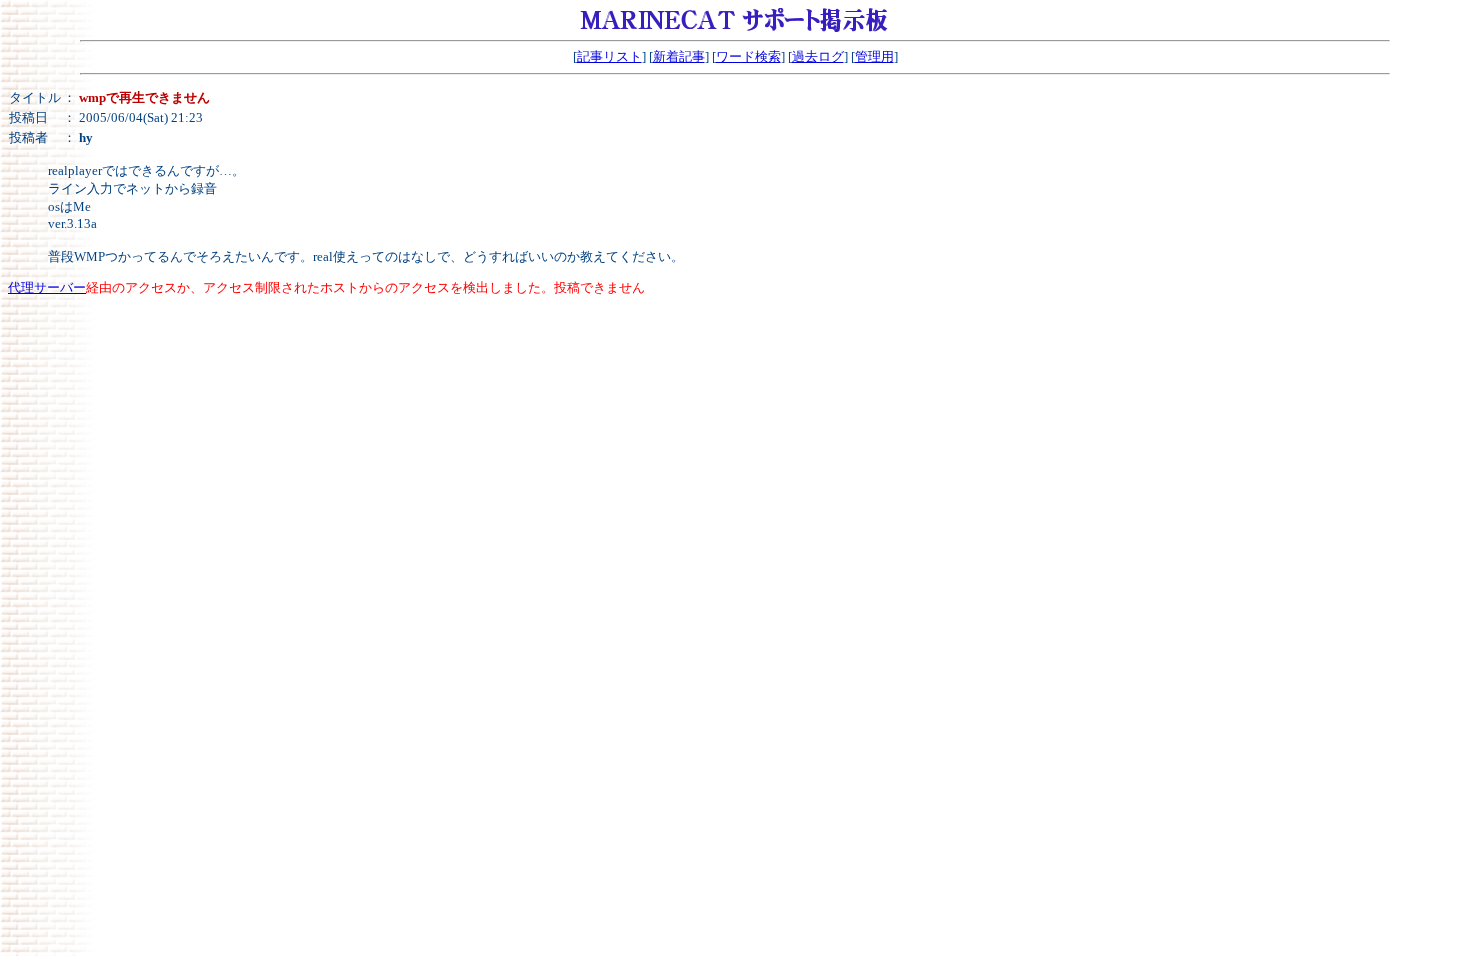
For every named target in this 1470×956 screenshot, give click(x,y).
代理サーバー (47, 287)
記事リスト (609, 56)
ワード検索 (748, 56)
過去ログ (818, 56)
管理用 (874, 56)
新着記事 (679, 56)
